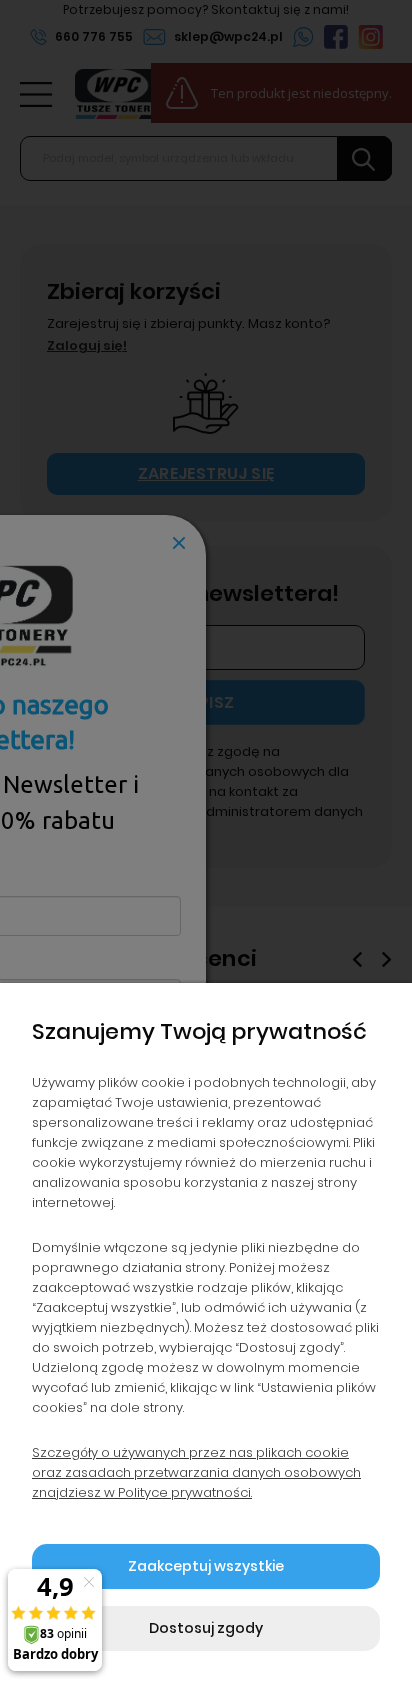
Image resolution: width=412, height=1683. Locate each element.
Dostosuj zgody (206, 1628)
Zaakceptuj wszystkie (206, 1566)
